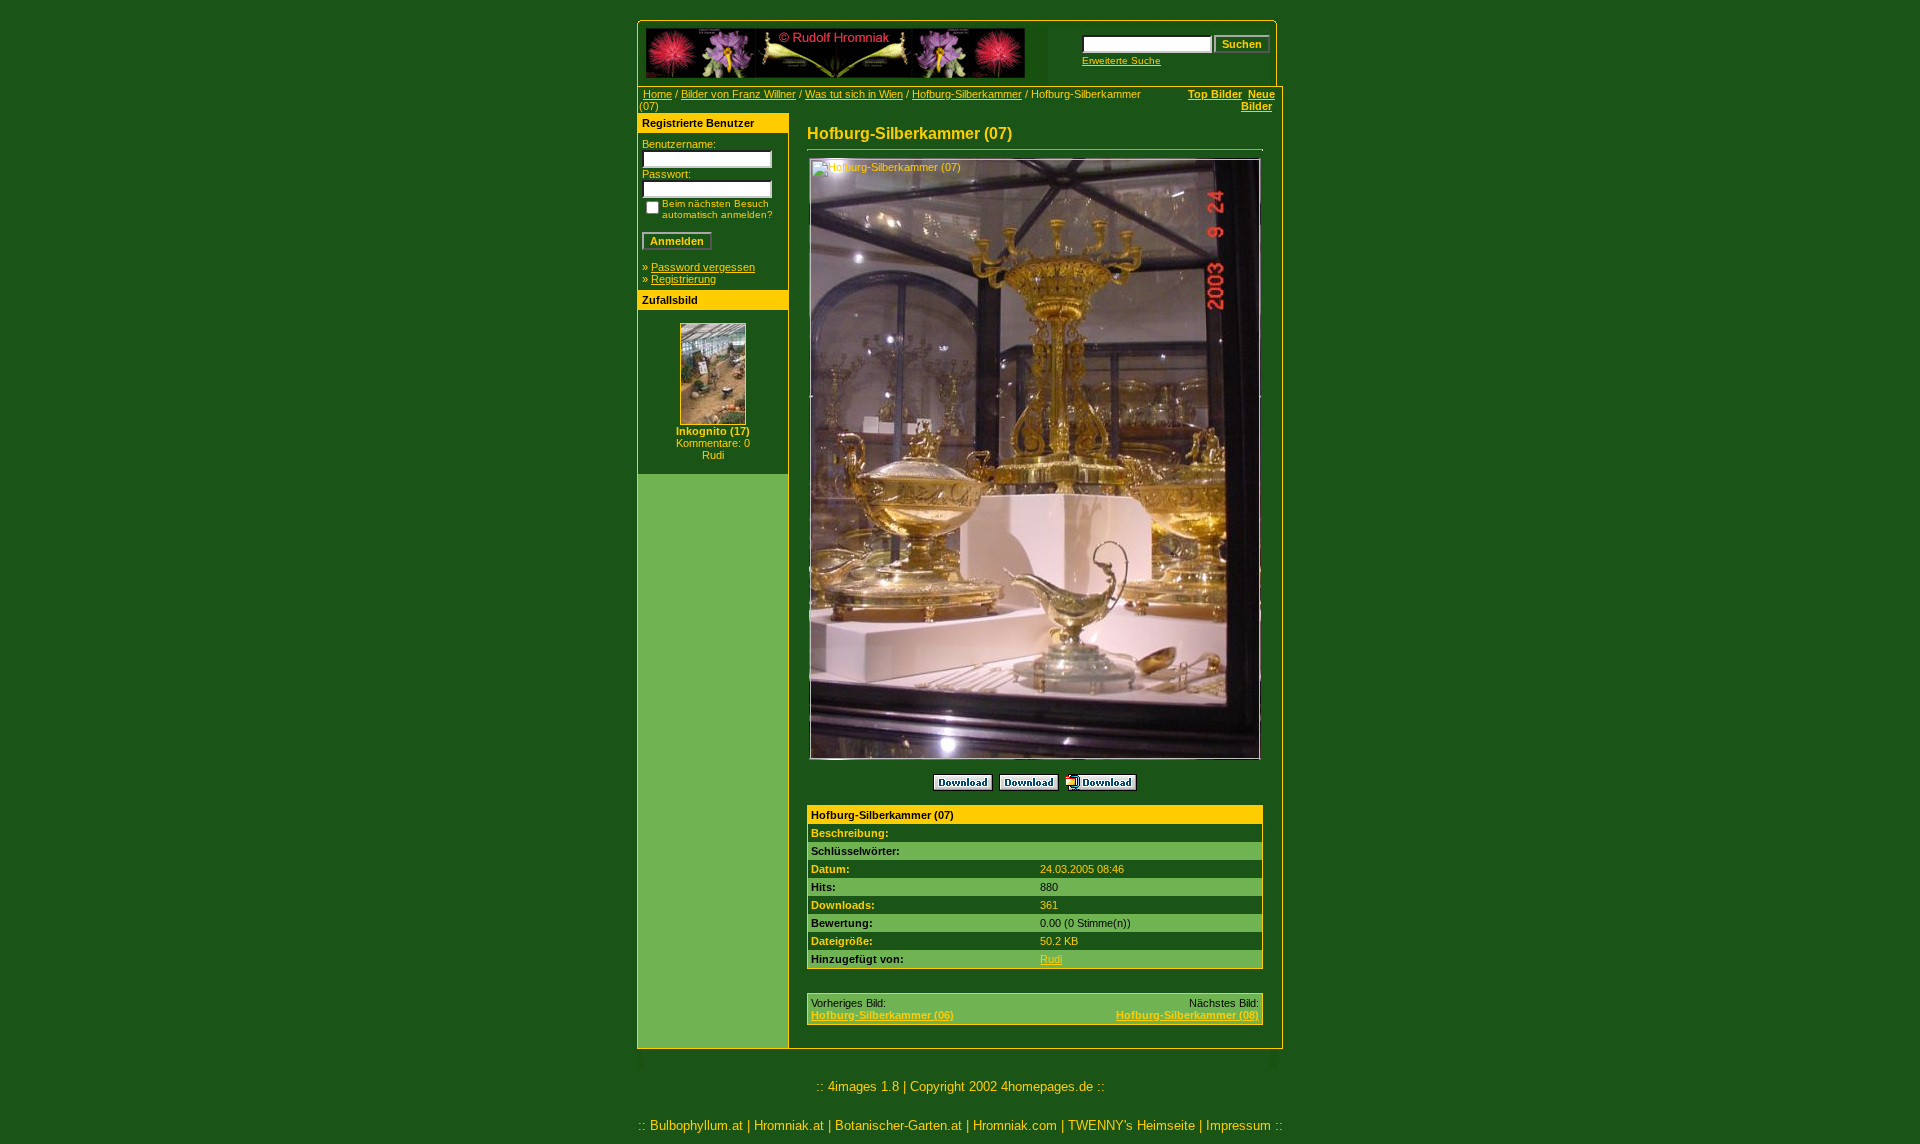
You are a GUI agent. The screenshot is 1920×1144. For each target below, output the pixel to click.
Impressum (1238, 1125)
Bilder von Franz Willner (738, 94)
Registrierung (683, 279)
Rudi (1051, 959)
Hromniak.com (1015, 1125)
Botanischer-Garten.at (898, 1125)
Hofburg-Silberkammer (967, 94)
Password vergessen (703, 267)
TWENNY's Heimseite (1131, 1125)
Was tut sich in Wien (854, 94)
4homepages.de (1047, 1086)
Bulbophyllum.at (696, 1125)
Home (657, 94)
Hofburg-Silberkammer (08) (1187, 1015)
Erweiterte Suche (1121, 60)
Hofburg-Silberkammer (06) (882, 1015)
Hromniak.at (789, 1125)
